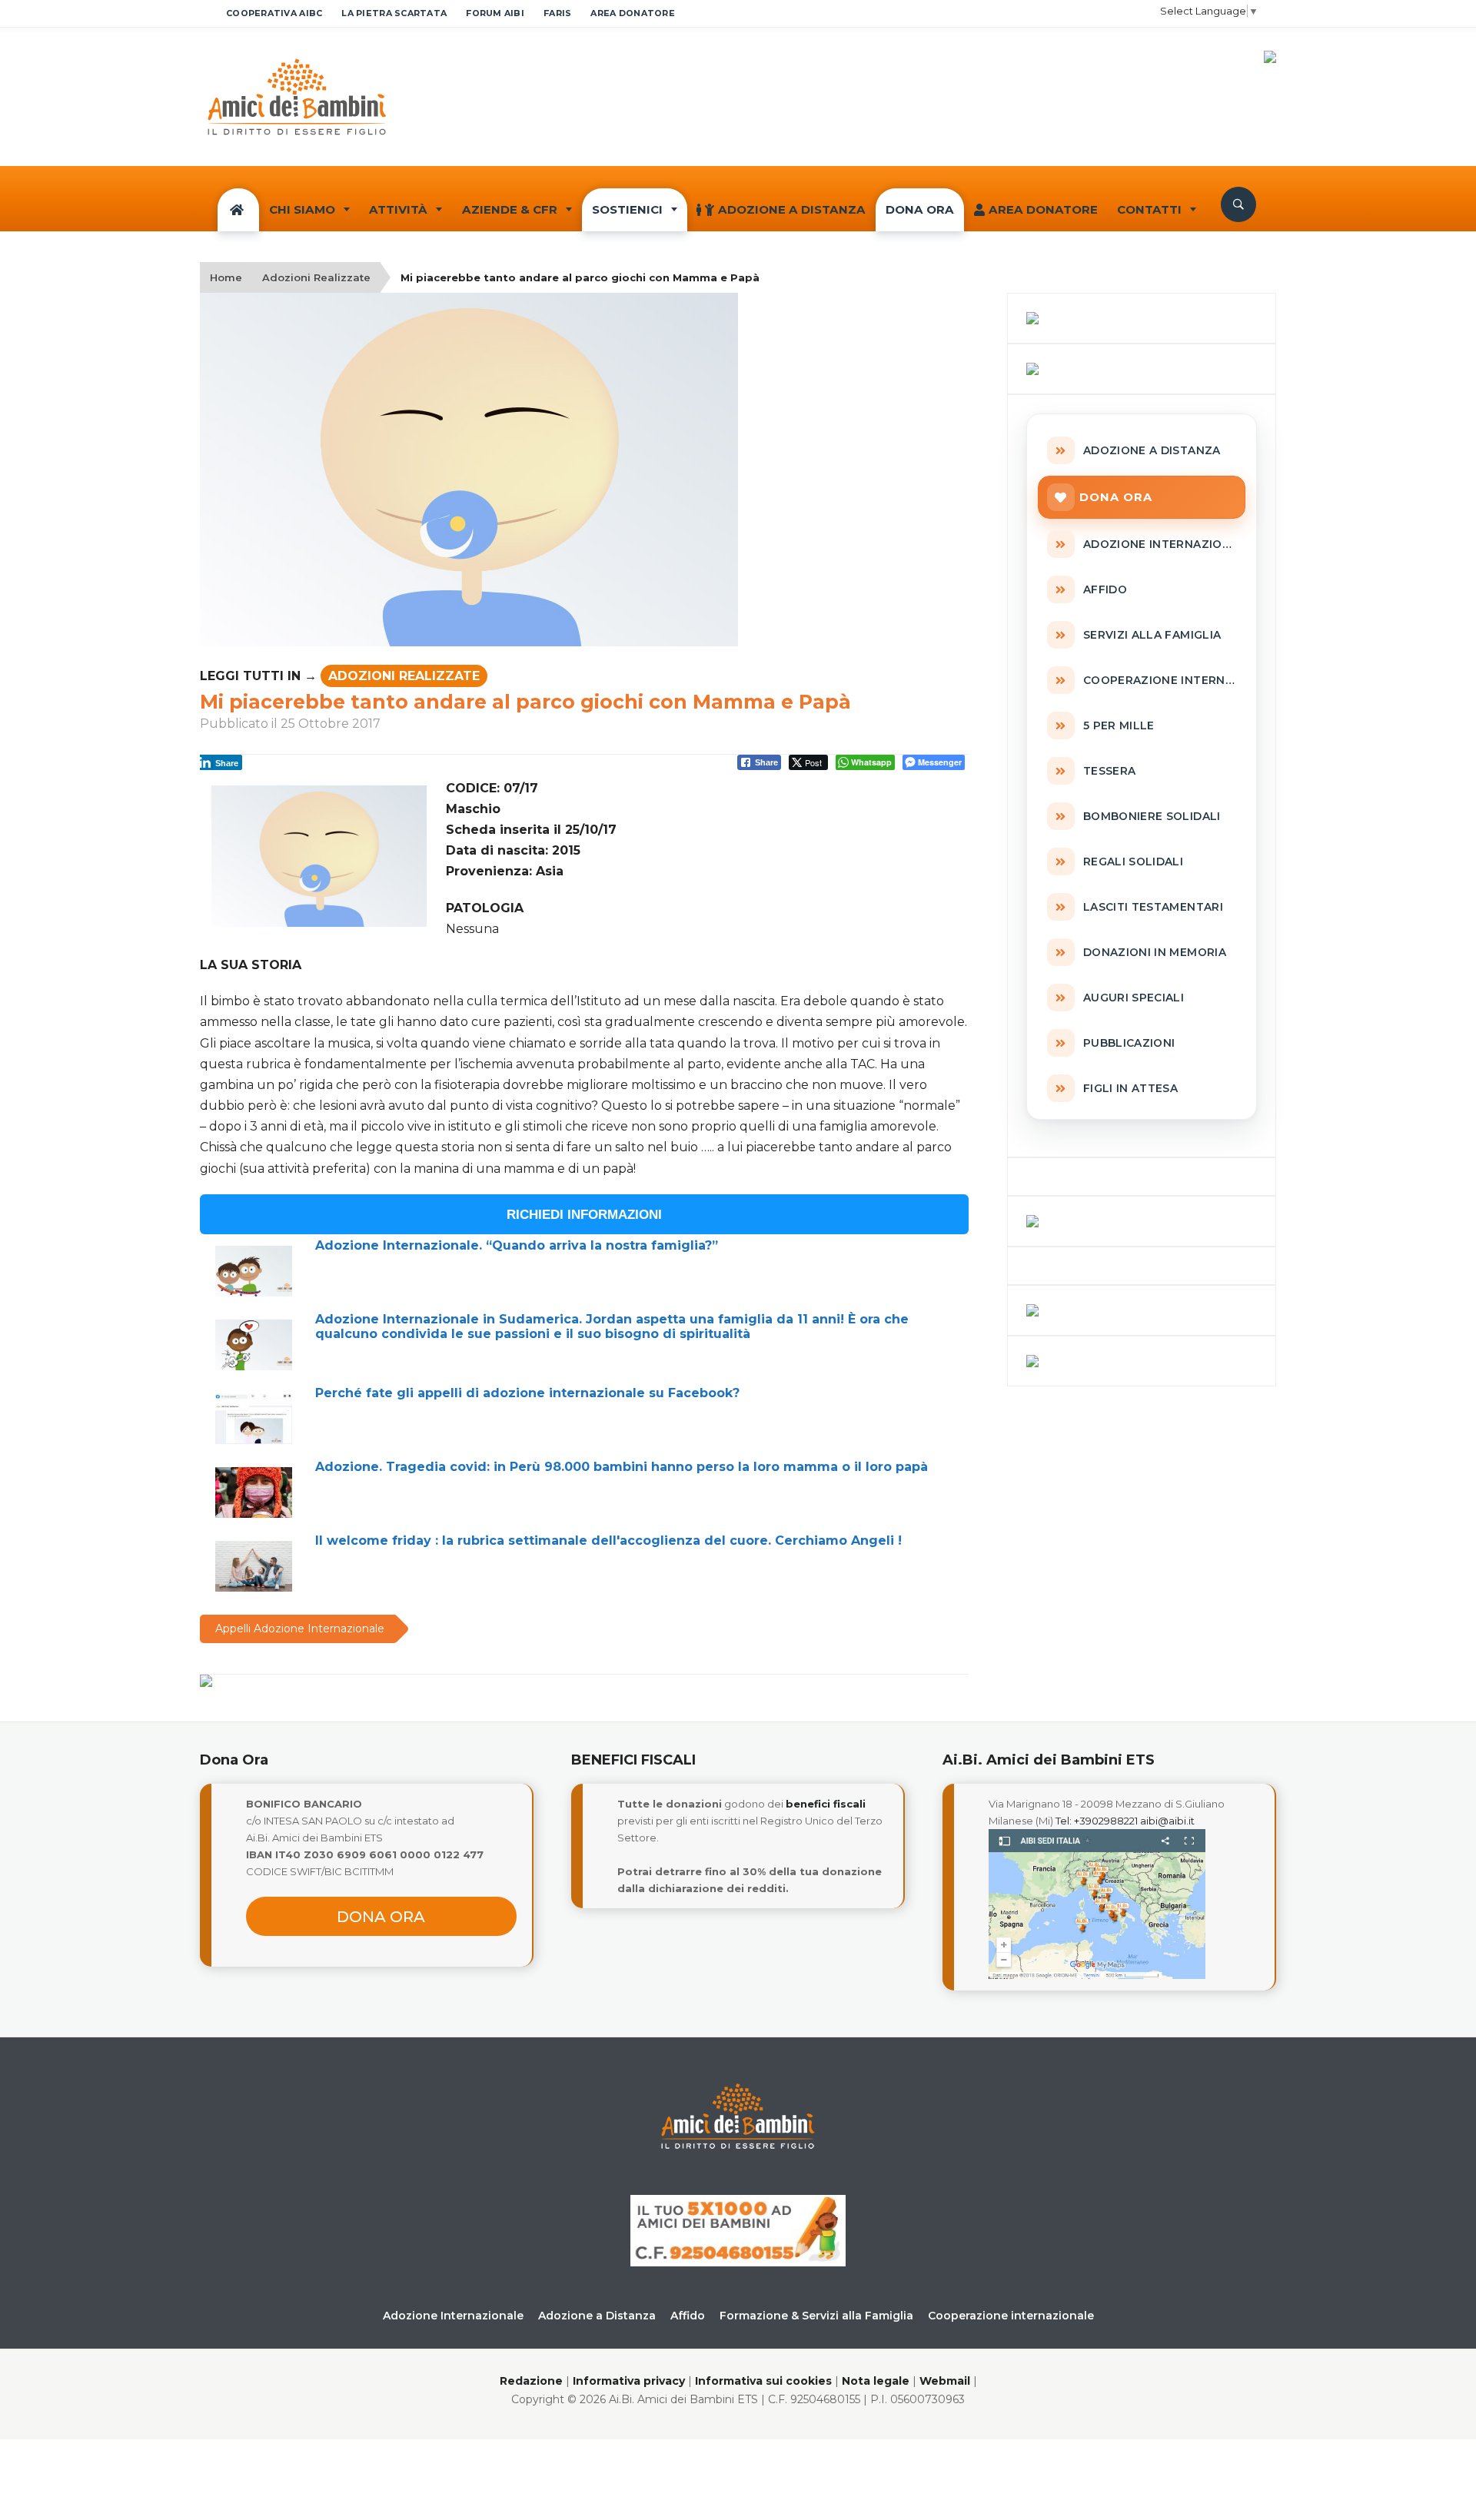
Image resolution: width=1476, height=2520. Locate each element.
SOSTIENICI (627, 209)
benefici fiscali (826, 1804)
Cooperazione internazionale (1011, 2316)
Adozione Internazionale (453, 2316)
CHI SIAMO (302, 209)
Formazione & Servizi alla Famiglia (816, 2316)
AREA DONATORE (633, 13)
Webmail (945, 2381)
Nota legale (876, 2381)
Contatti (1149, 209)
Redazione (531, 2381)
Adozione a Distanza (792, 209)
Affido (688, 2316)
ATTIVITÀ (398, 209)
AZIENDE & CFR (510, 209)
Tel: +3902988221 (1097, 1821)
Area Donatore (1043, 209)
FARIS (557, 13)
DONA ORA (920, 209)
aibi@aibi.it (1167, 1821)
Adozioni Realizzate (316, 277)
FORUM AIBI (495, 13)
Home (226, 277)
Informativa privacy (629, 2381)
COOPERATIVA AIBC (274, 13)
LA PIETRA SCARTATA (394, 13)
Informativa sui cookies (763, 2381)
